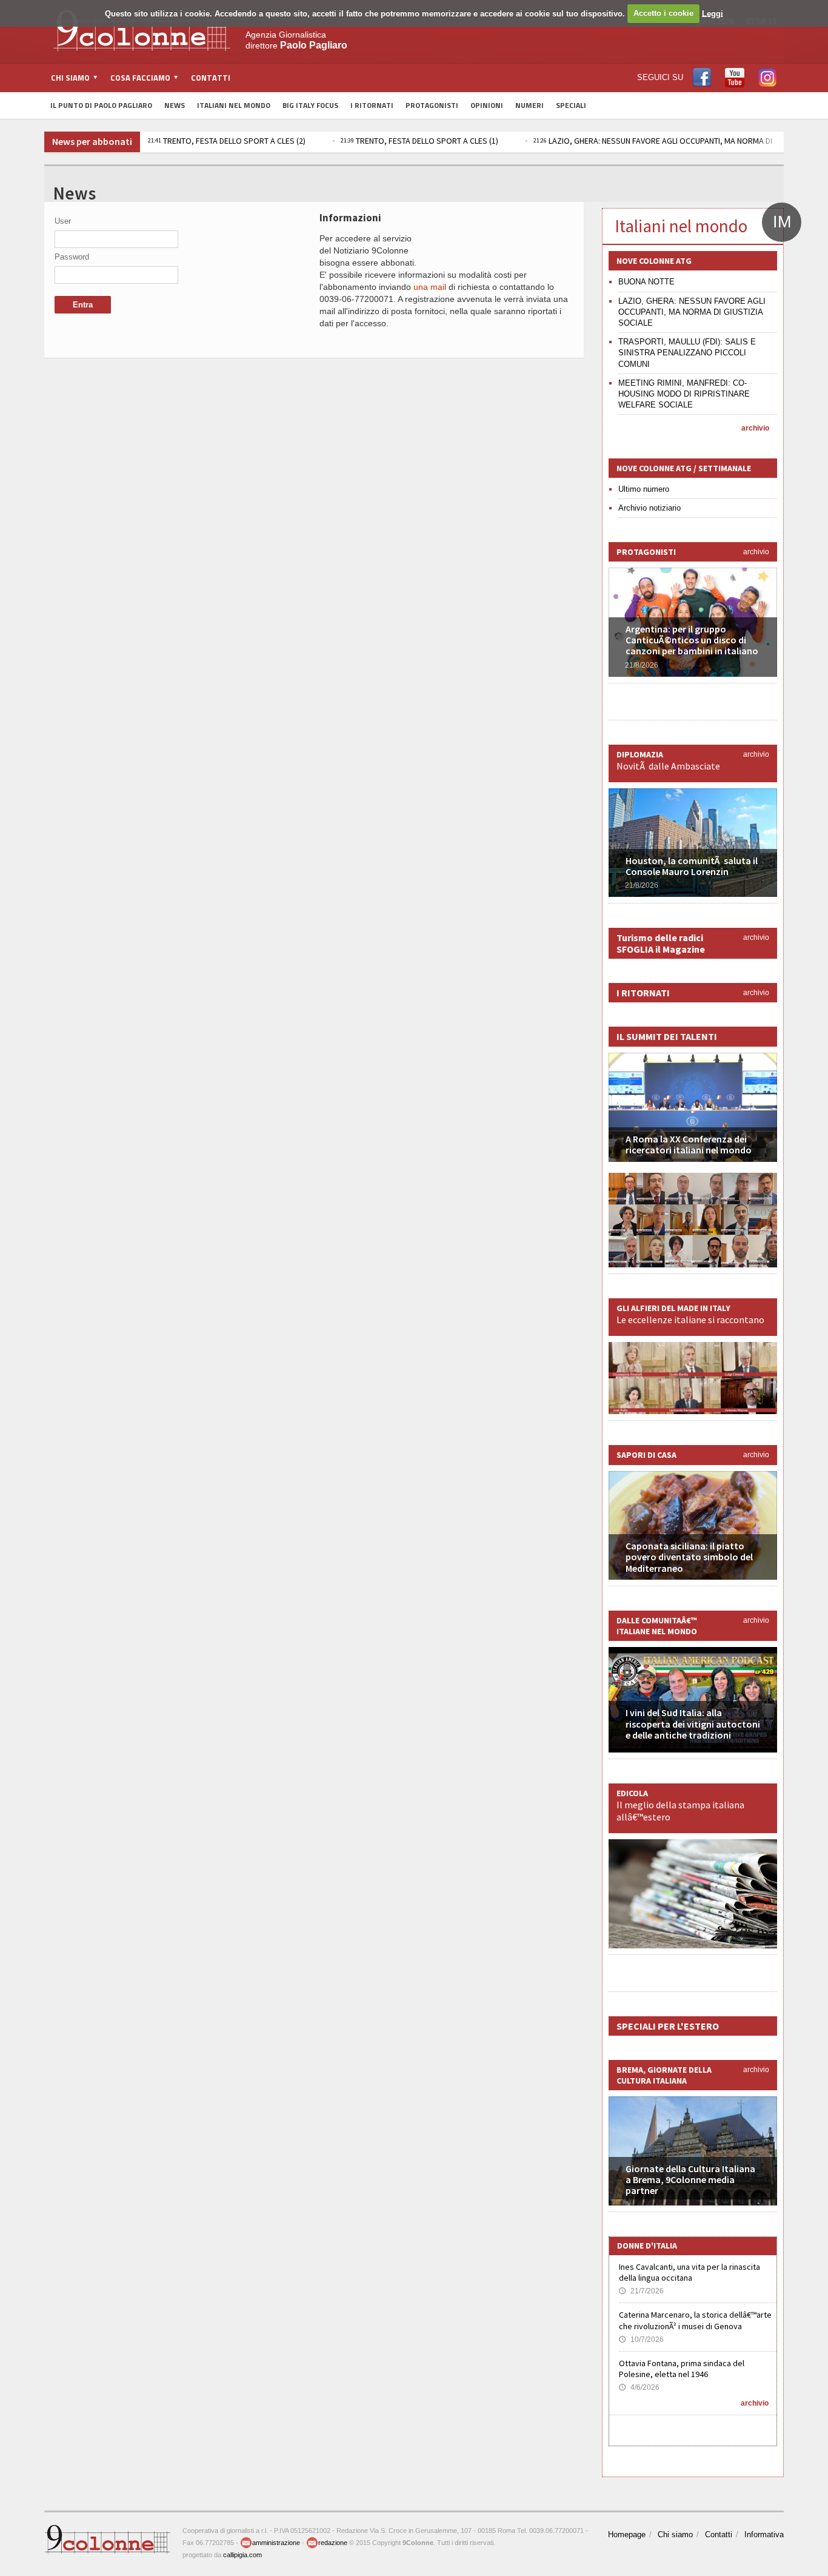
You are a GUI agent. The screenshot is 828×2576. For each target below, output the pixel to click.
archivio (755, 428)
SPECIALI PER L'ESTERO (668, 2026)
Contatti (211, 78)
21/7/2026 (641, 2291)
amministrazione (276, 2543)
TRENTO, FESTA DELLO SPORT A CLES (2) (227, 141)
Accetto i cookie (663, 13)
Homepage (627, 2534)
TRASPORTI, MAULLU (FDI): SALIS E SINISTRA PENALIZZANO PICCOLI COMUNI (687, 353)
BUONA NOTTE (646, 282)
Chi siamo (675, 2534)
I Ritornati (372, 105)
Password (72, 257)
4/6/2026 (639, 2387)
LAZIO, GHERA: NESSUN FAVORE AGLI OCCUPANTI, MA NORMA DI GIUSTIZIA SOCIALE (692, 312)
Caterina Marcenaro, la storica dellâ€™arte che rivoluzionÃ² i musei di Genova (695, 2320)
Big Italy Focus (310, 105)
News (175, 105)
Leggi (713, 13)
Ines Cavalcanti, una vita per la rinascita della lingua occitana (689, 2272)
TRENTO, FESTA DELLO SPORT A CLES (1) (419, 141)
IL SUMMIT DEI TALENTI (667, 1036)
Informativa (764, 2534)
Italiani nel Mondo (234, 105)
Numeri (529, 105)
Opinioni (487, 105)
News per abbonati (92, 141)
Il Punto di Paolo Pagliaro (101, 105)
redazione (333, 2543)
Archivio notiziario (649, 508)
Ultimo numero (644, 489)
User (63, 221)
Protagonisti (432, 105)
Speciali (571, 105)
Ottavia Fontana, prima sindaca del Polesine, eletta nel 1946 (682, 2369)
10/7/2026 (641, 2340)
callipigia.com (242, 2555)
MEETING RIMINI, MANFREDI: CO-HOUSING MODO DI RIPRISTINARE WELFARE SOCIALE (684, 394)
